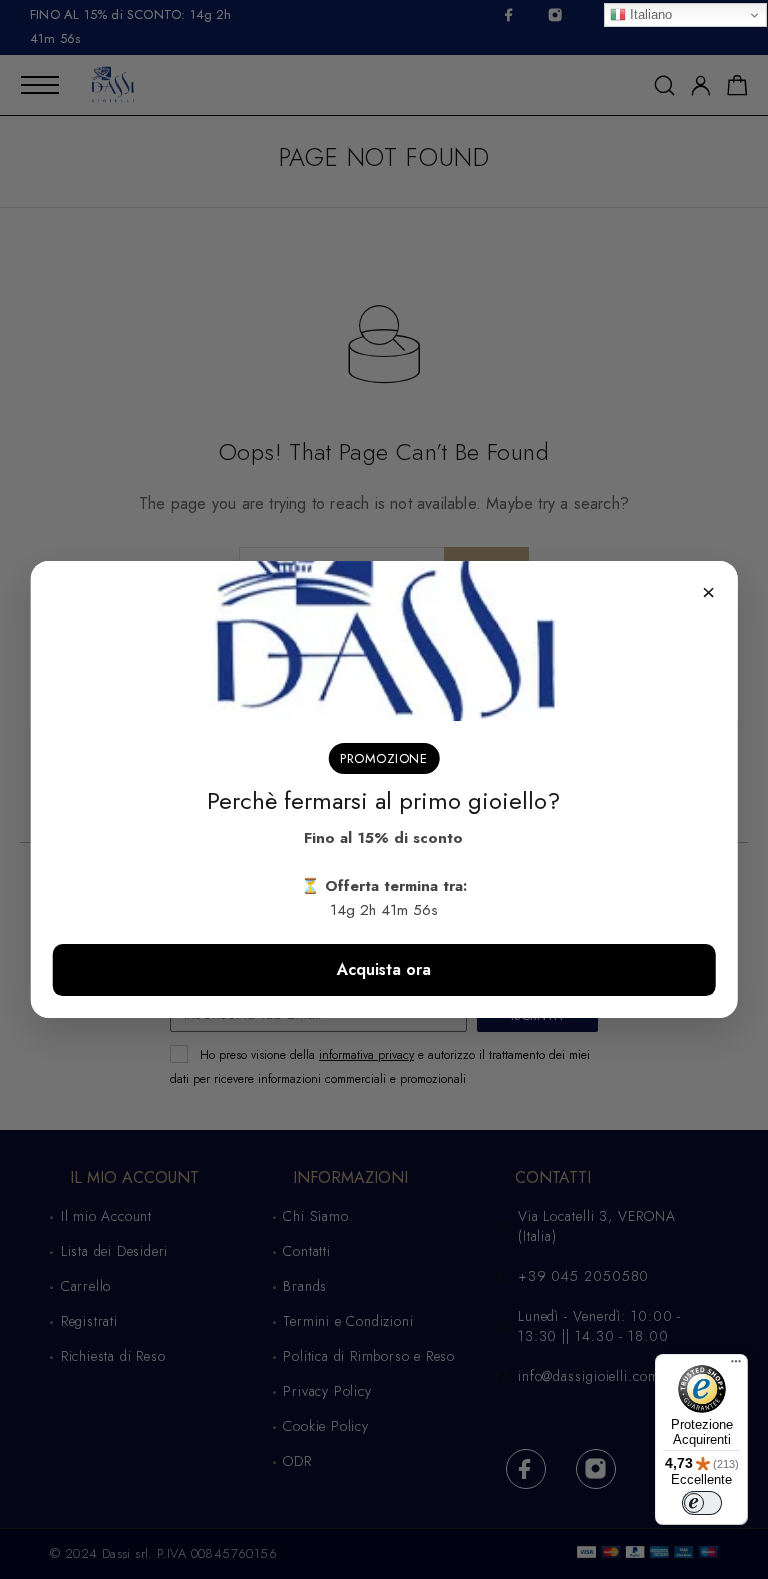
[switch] (702, 1503)
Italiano (649, 14)
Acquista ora (384, 969)
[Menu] (736, 1366)
